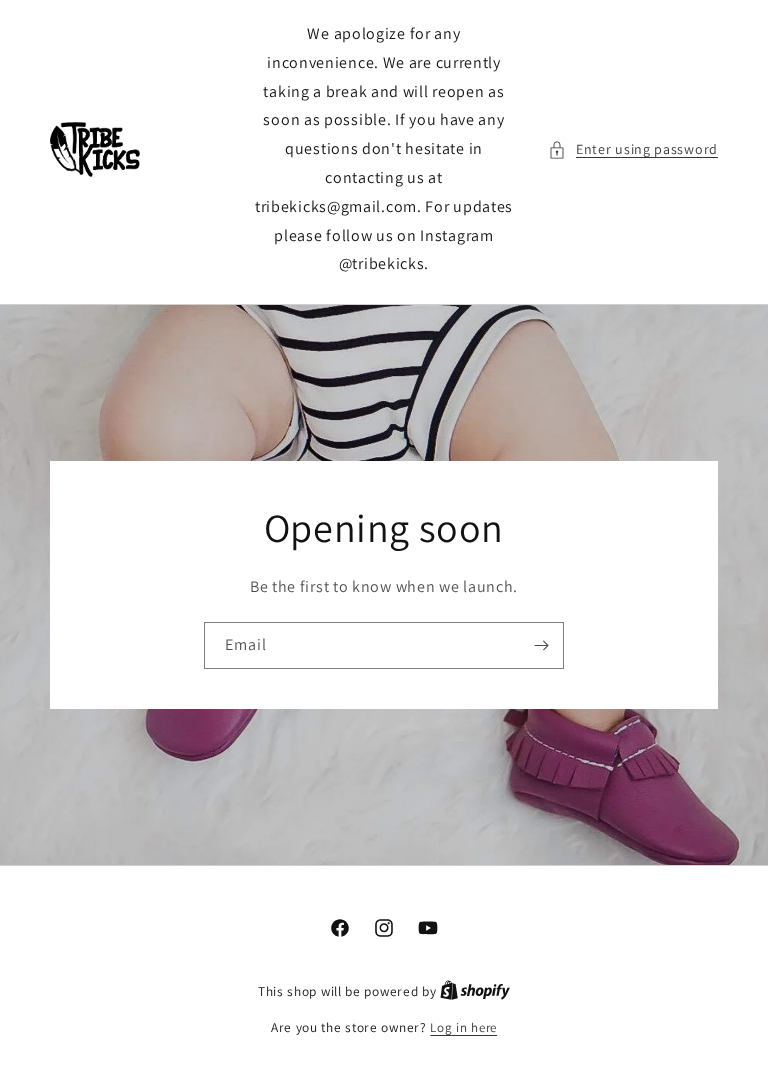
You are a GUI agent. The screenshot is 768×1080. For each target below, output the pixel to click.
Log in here (463, 1027)
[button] (633, 149)
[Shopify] (475, 991)
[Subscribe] (541, 645)
